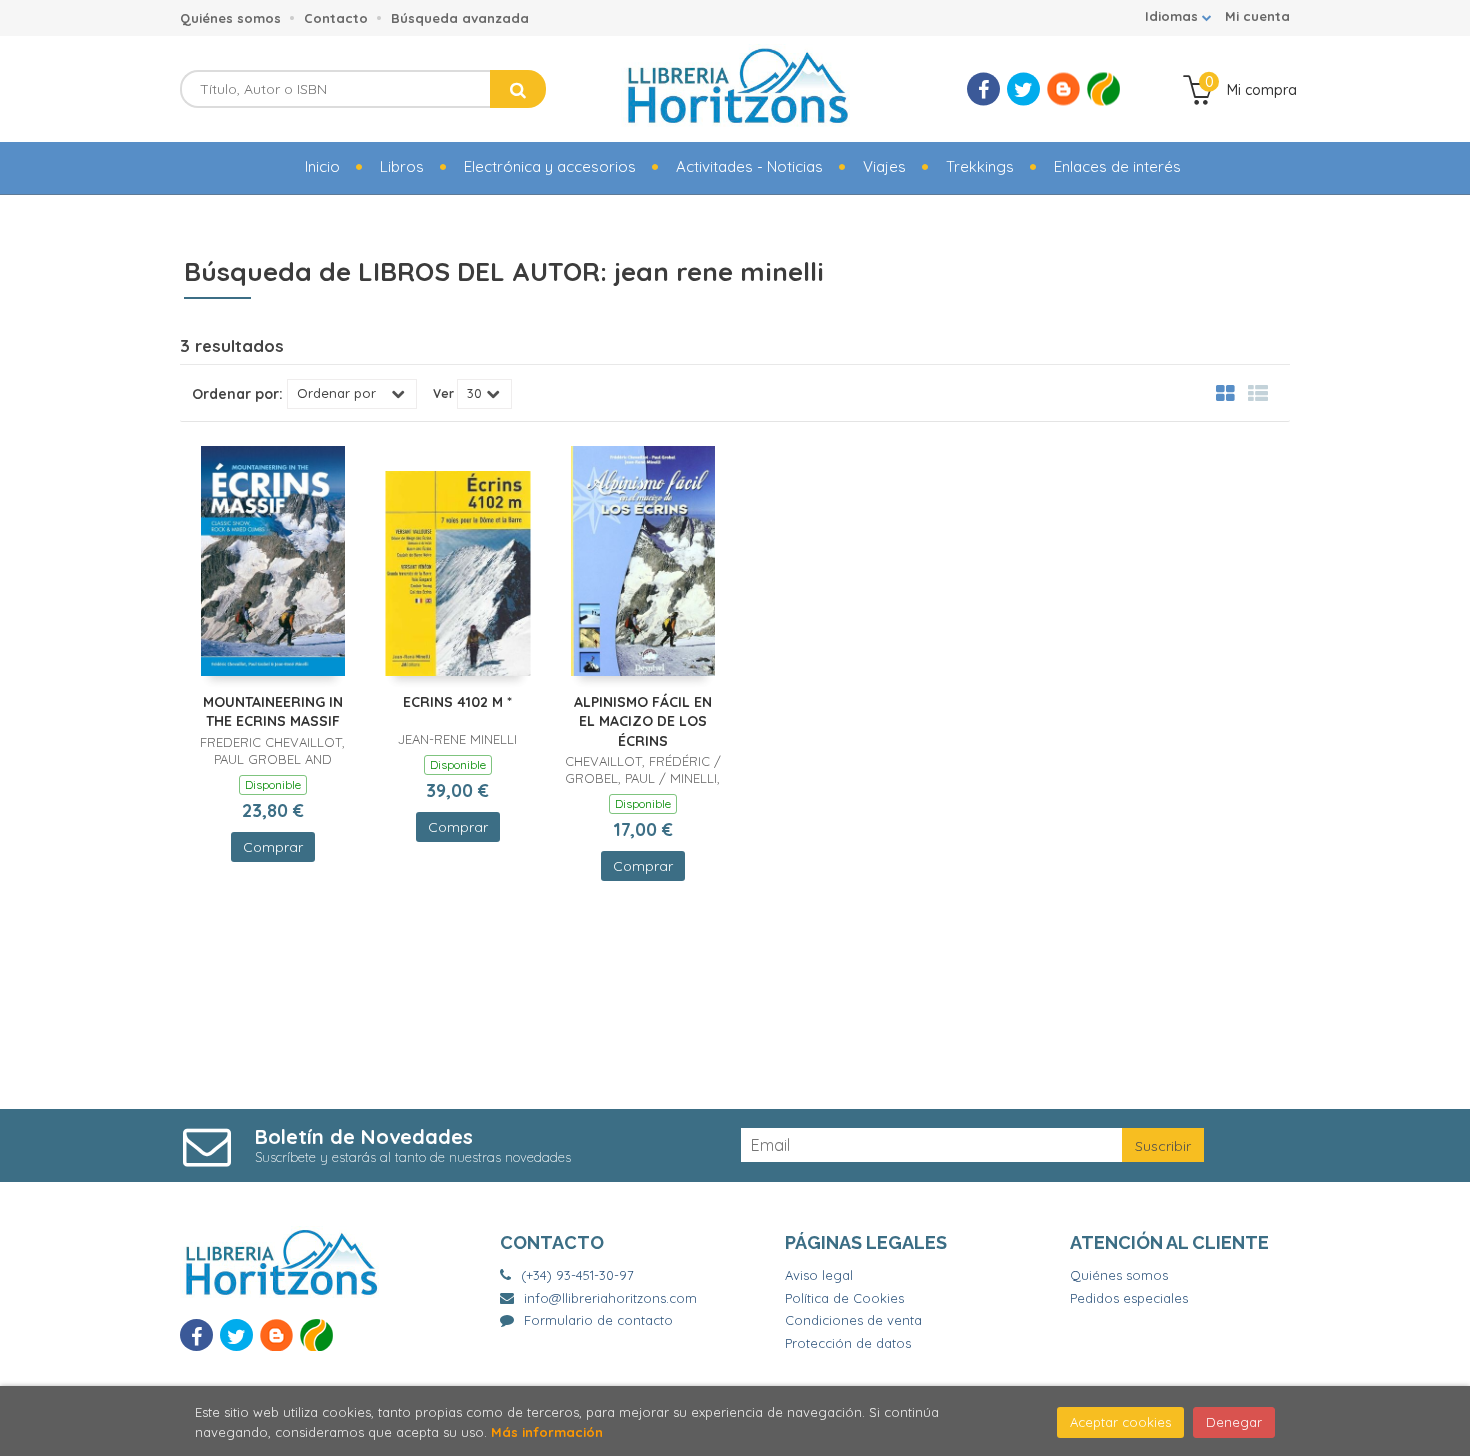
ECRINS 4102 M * (457, 702)
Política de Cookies (844, 1298)
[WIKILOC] (1103, 89)
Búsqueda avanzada (460, 18)
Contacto (336, 18)
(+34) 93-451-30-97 (577, 1275)
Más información (547, 1432)
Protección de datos (848, 1343)
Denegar (1234, 1422)
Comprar (273, 847)
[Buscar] (518, 89)
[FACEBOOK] (983, 89)
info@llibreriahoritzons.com (610, 1298)
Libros (402, 166)
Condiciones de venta (853, 1320)
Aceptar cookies (1120, 1422)
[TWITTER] (1023, 89)
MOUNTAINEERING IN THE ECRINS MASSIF (273, 712)
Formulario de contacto (598, 1320)
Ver (443, 394)
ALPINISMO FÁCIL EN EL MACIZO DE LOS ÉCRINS (643, 721)
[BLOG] (1063, 89)
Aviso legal (819, 1275)
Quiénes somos (230, 18)
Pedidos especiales (1129, 1298)
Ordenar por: (237, 394)
